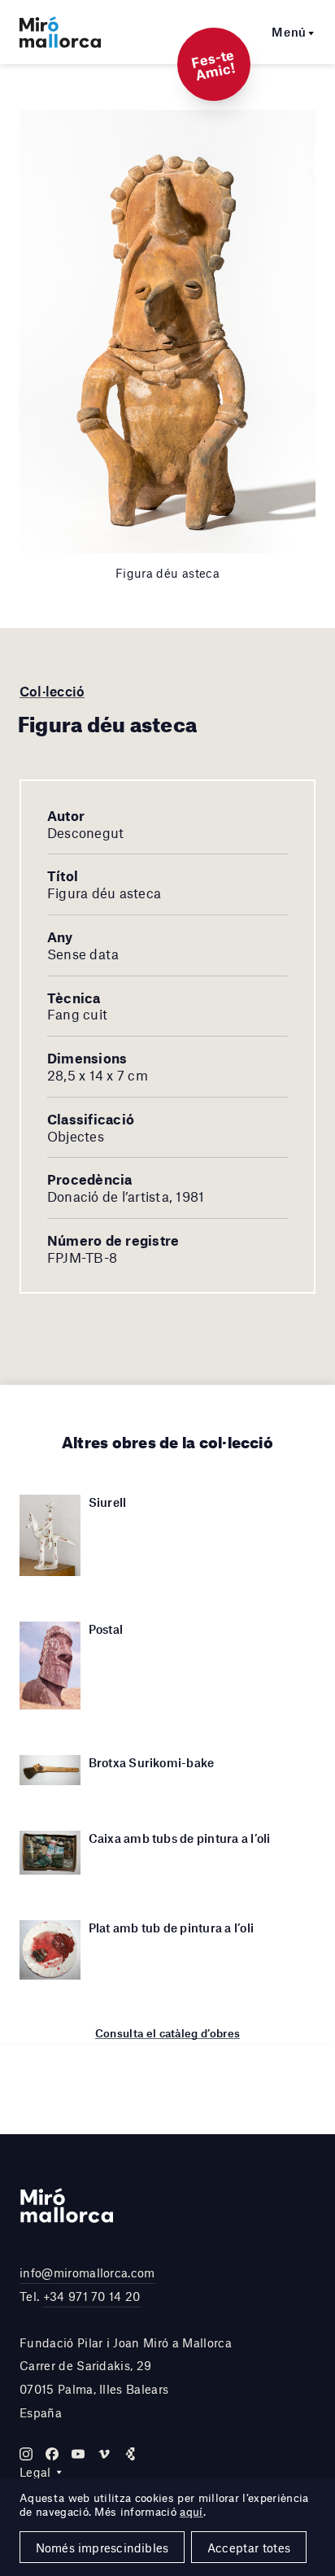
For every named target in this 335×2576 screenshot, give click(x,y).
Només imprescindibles (102, 2548)
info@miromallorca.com (87, 2273)
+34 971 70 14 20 (92, 2296)
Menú (289, 32)
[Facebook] (52, 2454)
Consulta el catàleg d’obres (168, 2033)
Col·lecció (52, 691)
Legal (35, 2472)
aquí (191, 2512)
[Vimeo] (104, 2454)
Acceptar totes (249, 2548)
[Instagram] (26, 2454)
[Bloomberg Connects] (130, 2454)
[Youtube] (78, 2454)
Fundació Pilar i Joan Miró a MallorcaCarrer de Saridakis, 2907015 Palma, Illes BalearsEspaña (126, 2377)
